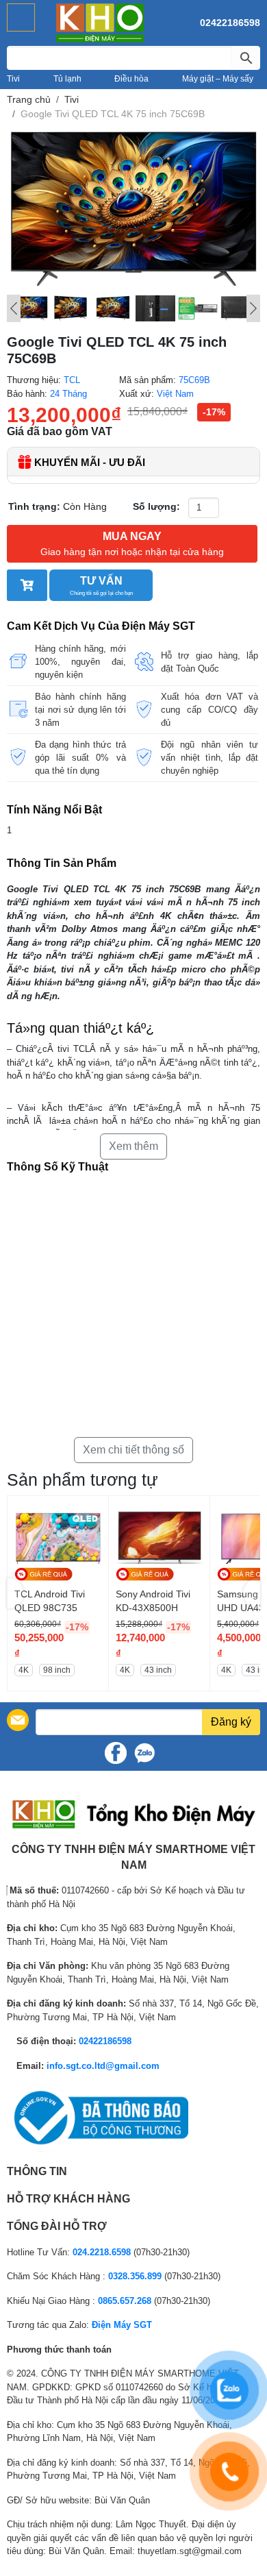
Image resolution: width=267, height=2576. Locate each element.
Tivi (13, 79)
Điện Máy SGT (122, 2325)
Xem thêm (133, 1146)
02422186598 (230, 23)
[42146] (27, 585)
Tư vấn (101, 586)
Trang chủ (29, 99)
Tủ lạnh (67, 79)
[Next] (253, 308)
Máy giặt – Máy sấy (218, 79)
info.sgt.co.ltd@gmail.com (103, 2066)
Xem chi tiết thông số (133, 1450)
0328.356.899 (135, 2276)
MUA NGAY (132, 544)
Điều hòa (131, 79)
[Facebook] (116, 1753)
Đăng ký (231, 1722)
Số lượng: (156, 506)
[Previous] (14, 308)
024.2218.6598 (102, 2252)
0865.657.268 (125, 2301)
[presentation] (15, 1594)
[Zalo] (144, 1753)
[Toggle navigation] (21, 17)
